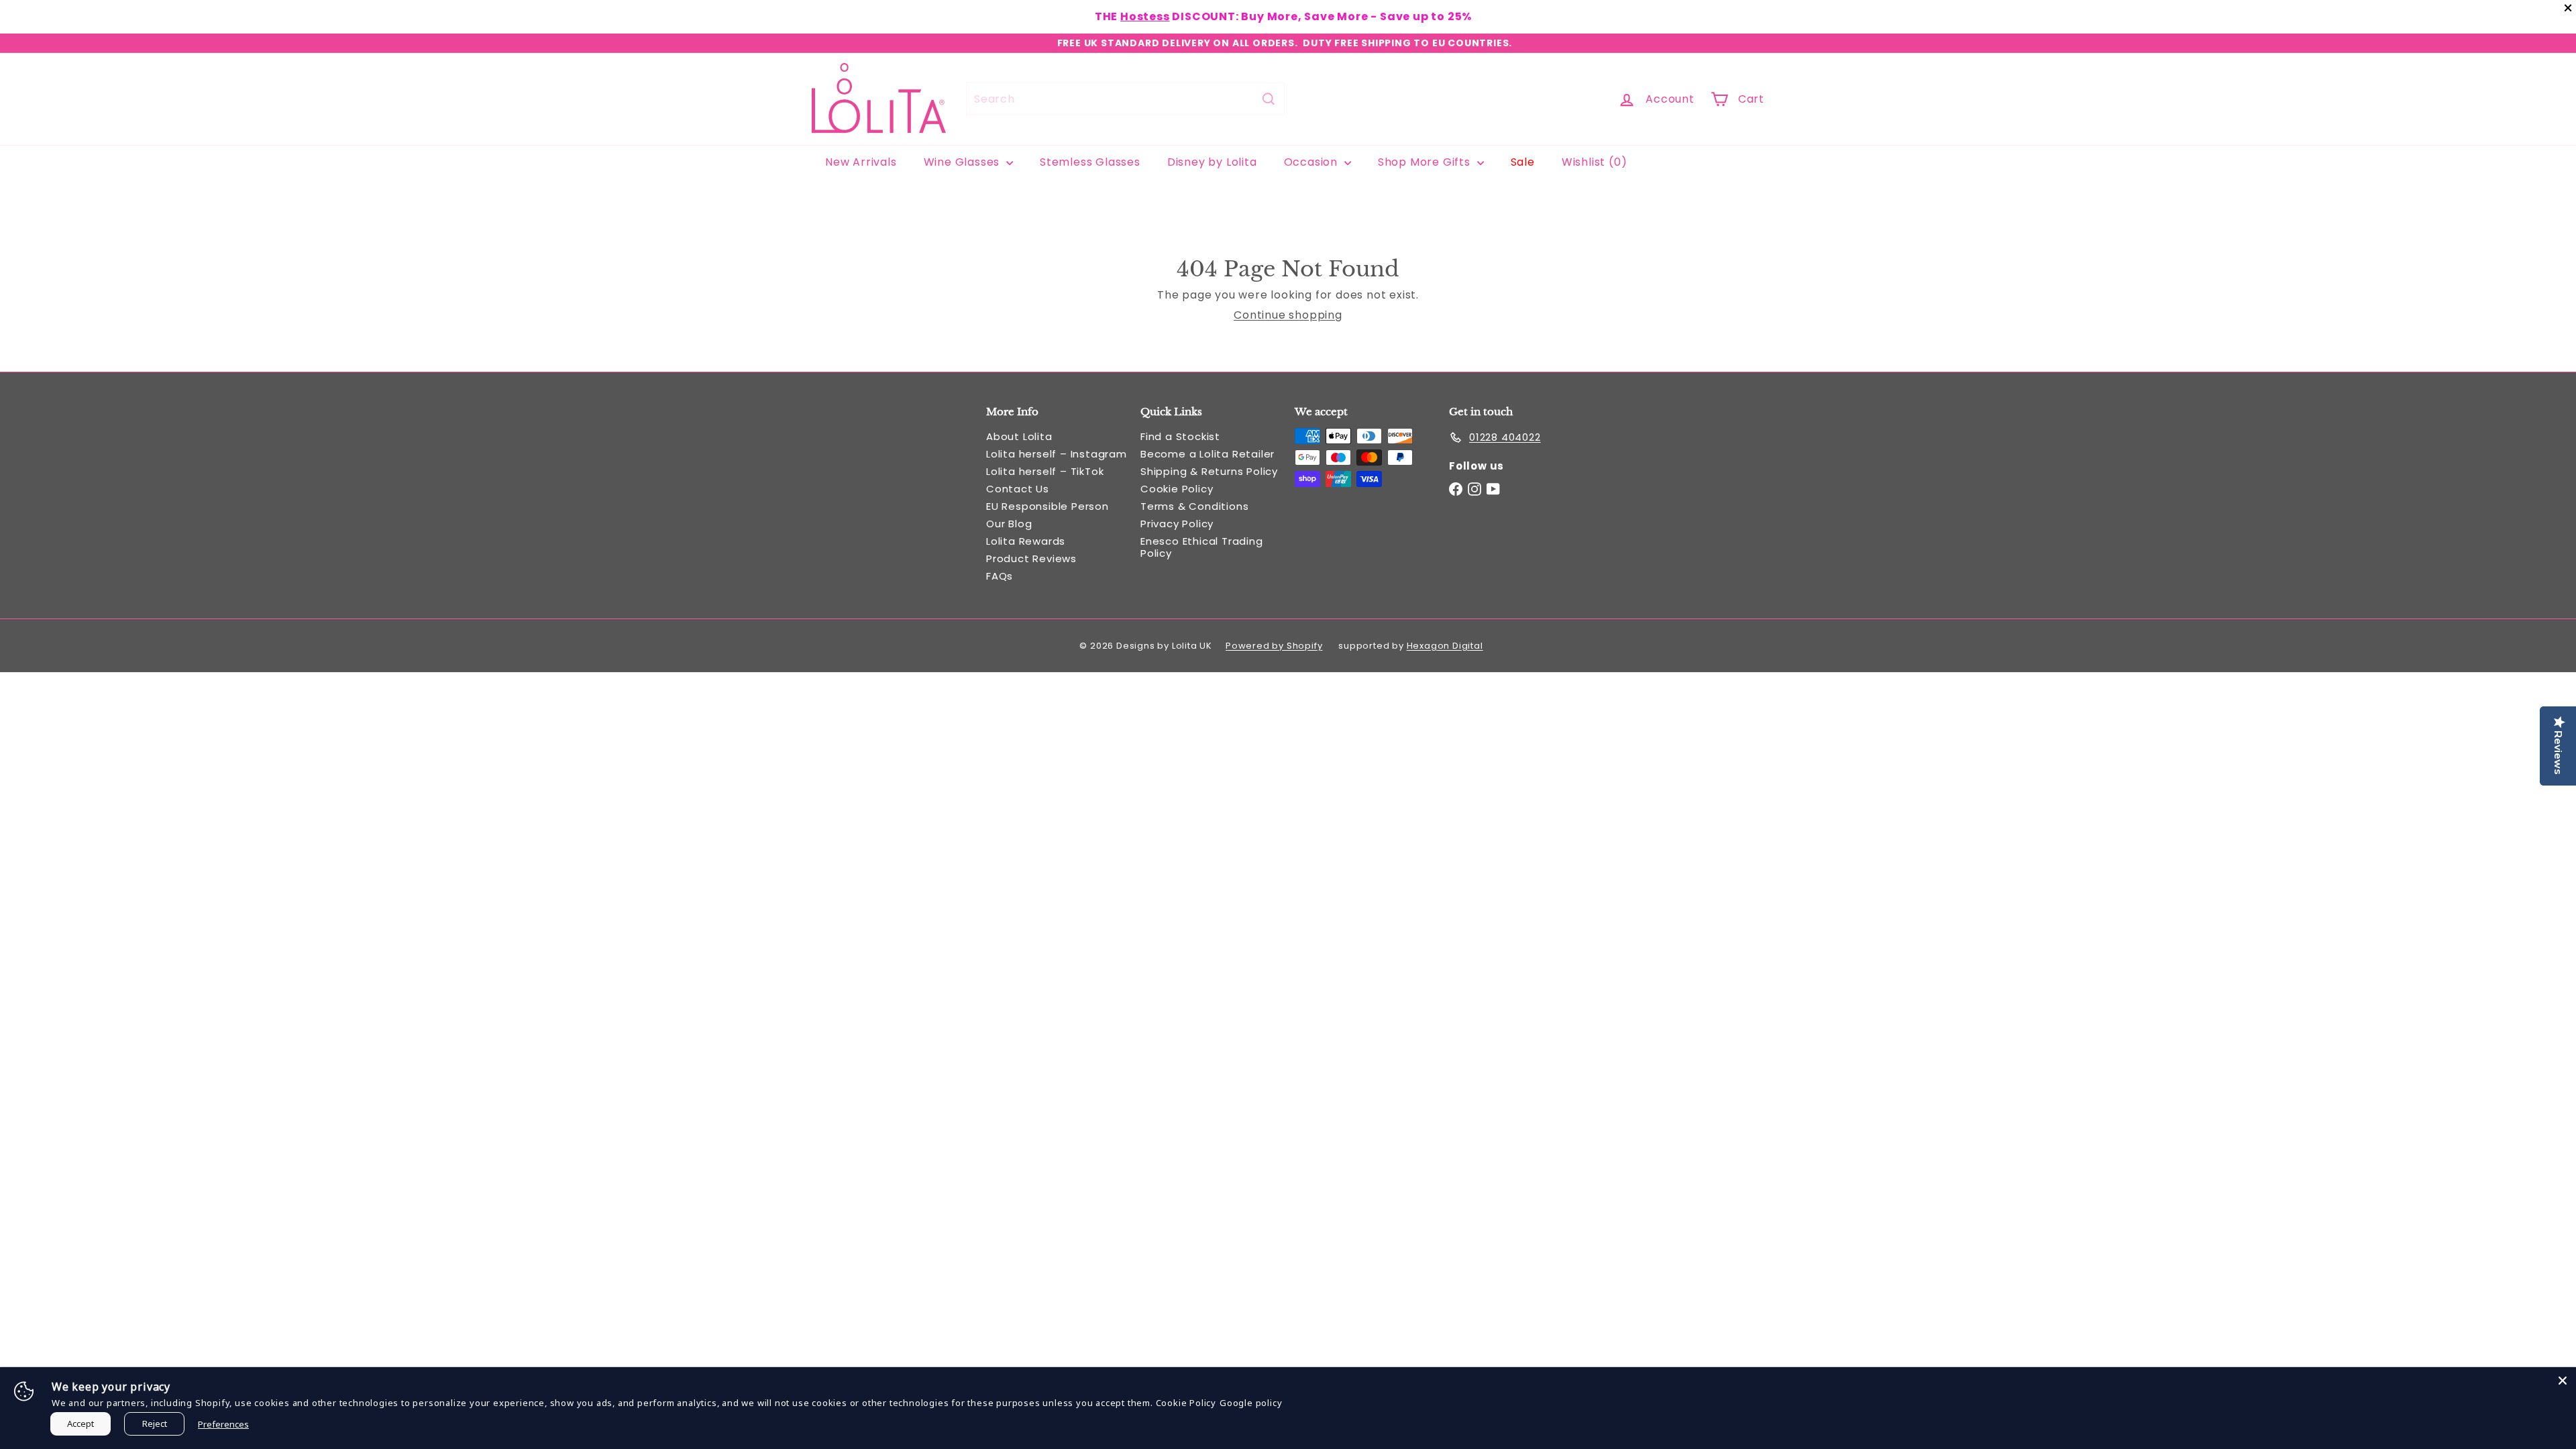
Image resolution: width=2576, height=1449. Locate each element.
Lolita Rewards (1026, 541)
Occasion (1312, 162)
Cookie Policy (1177, 489)
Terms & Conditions (1194, 506)
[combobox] (1125, 99)
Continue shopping (1288, 315)
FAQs (1000, 576)
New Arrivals (861, 162)
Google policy (1251, 1403)
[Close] (2563, 1381)
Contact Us (1018, 489)
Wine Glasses (963, 162)
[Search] (1269, 99)
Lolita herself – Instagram (1057, 454)
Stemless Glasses (1090, 162)
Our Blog (1009, 524)
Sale (1523, 162)
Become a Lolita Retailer (1207, 454)
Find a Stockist (1180, 436)
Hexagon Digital (1445, 646)
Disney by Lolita (1212, 162)
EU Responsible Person (1048, 506)
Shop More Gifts (1426, 162)
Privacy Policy (1177, 524)
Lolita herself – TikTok (1045, 471)
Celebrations (1254, 16)
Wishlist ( (1592, 162)
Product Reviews (1031, 558)
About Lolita (1019, 436)
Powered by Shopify (1274, 646)
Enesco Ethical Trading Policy (1202, 547)
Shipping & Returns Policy (1209, 471)
